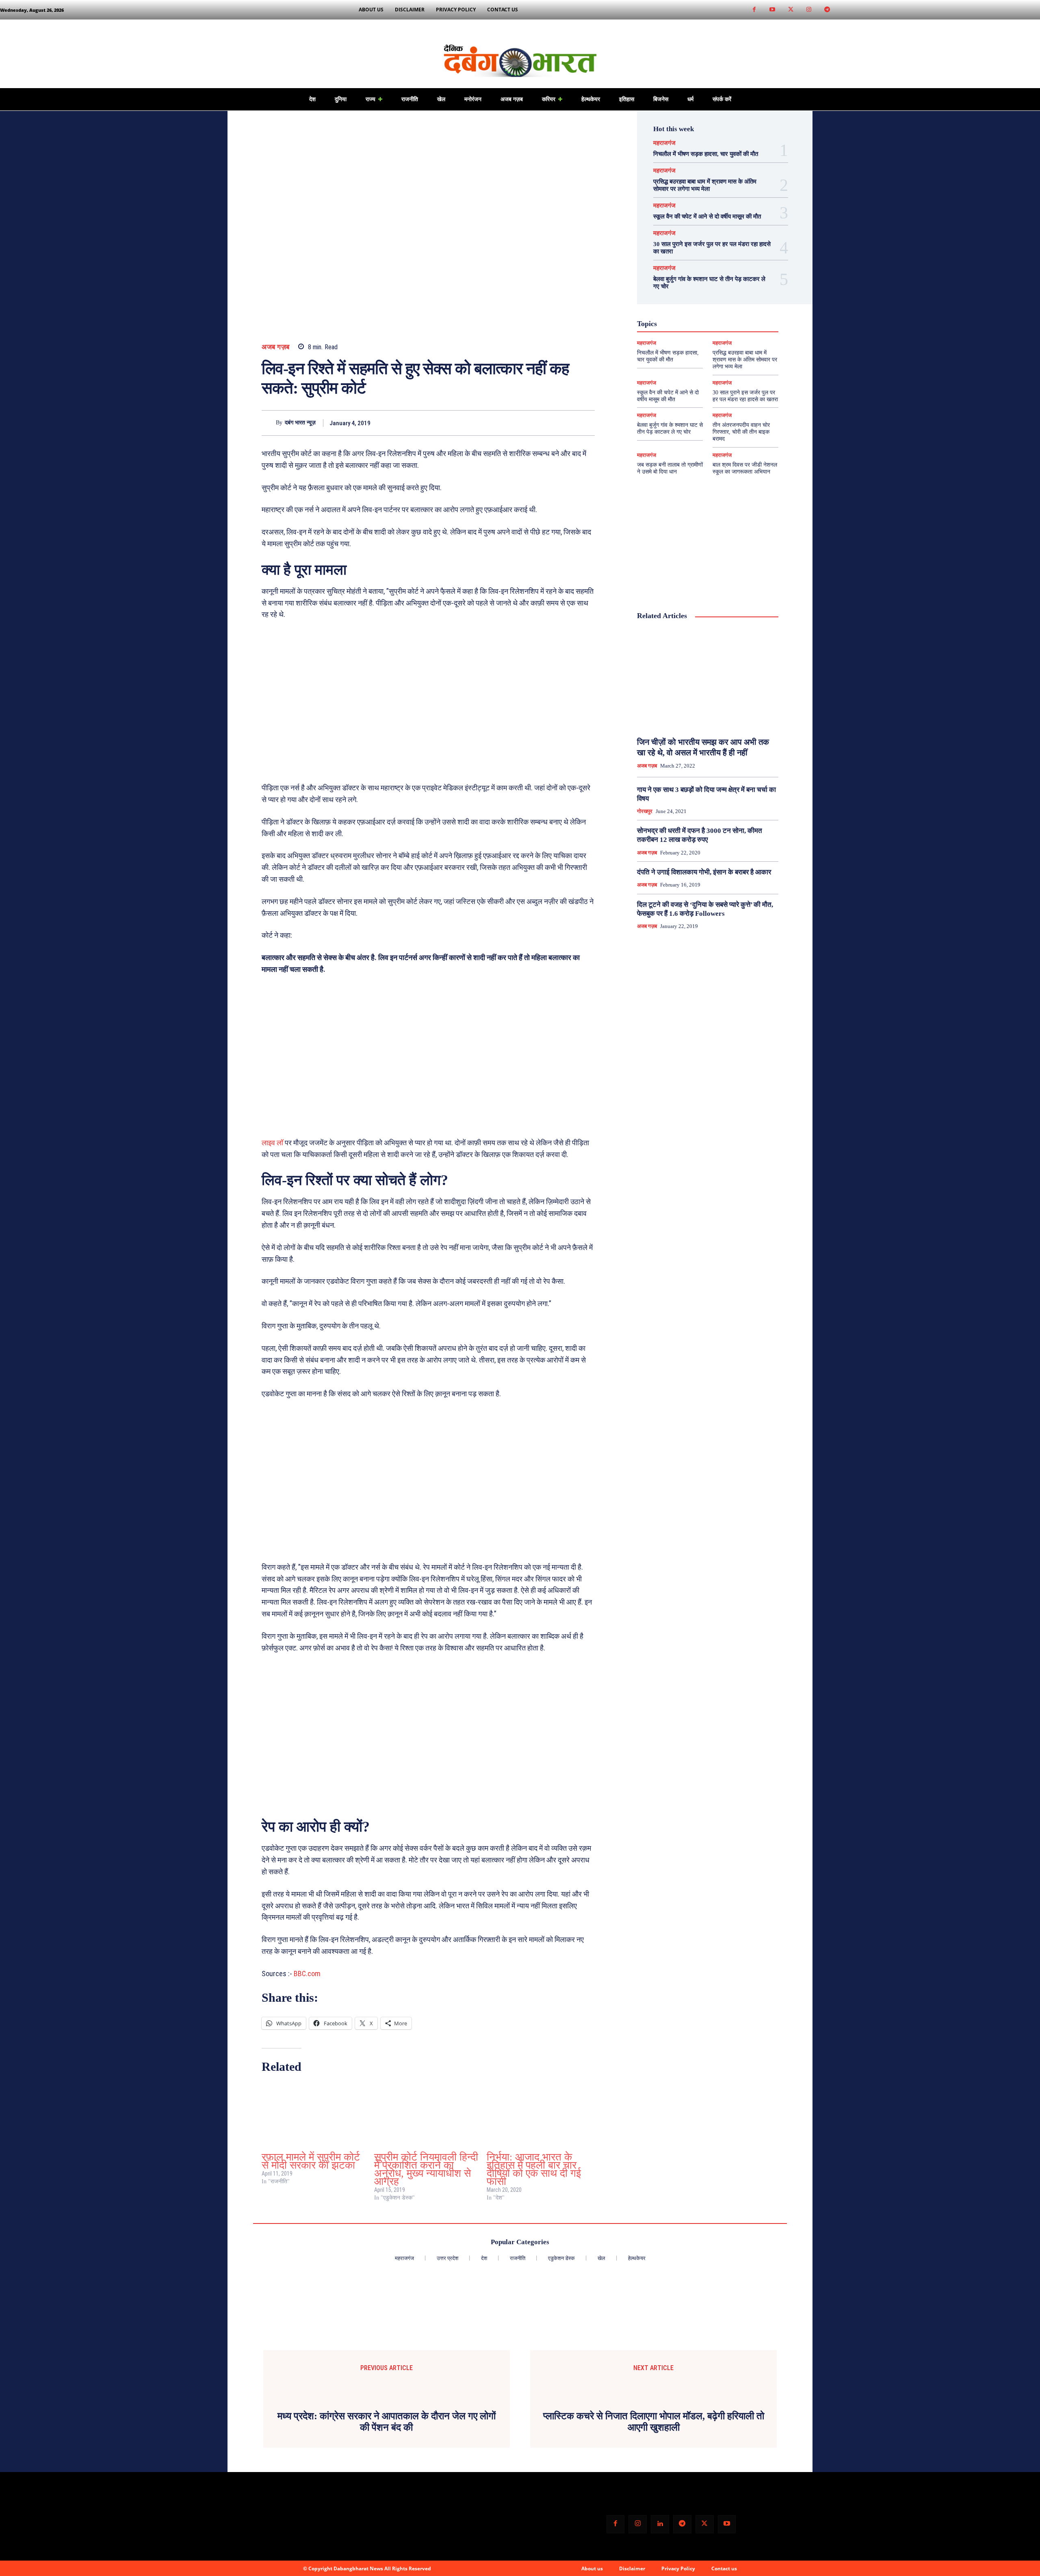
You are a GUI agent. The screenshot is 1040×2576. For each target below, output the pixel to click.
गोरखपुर (645, 811)
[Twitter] (791, 10)
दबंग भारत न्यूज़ (300, 423)
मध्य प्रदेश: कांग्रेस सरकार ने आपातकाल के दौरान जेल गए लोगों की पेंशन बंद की (387, 2410)
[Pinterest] (568, 423)
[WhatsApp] (587, 423)
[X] (549, 423)
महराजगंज (664, 143)
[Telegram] (827, 10)
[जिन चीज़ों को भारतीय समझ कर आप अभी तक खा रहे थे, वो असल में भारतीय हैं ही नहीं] (708, 679)
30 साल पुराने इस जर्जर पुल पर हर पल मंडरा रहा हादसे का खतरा (745, 396)
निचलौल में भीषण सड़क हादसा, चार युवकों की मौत (706, 154)
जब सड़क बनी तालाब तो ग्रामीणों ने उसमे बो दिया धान (670, 468)
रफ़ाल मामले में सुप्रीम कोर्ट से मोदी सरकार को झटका (311, 2161)
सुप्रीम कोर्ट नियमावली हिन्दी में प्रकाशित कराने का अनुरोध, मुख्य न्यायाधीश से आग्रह (426, 2169)
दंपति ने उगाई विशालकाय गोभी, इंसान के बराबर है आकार (704, 872)
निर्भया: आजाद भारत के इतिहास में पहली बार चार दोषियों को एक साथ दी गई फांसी (534, 2169)
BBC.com (306, 1974)
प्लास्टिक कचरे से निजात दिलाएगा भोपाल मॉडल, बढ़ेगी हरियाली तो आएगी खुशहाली (654, 2410)
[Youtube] (772, 10)
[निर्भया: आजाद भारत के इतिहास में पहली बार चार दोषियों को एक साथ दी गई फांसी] (539, 2115)
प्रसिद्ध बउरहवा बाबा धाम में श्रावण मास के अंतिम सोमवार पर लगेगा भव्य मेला (745, 360)
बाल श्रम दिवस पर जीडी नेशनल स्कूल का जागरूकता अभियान (745, 468)
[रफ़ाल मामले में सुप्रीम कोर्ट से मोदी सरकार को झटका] (314, 2115)
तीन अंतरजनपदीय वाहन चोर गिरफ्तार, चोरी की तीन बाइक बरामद (741, 432)
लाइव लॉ (272, 1143)
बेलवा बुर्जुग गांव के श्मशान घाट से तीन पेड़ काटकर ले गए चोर (670, 428)
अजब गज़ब (276, 347)
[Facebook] (754, 10)
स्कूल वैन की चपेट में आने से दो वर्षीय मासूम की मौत (707, 216)
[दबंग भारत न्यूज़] (269, 423)
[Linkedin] (660, 2512)
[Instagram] (809, 10)
